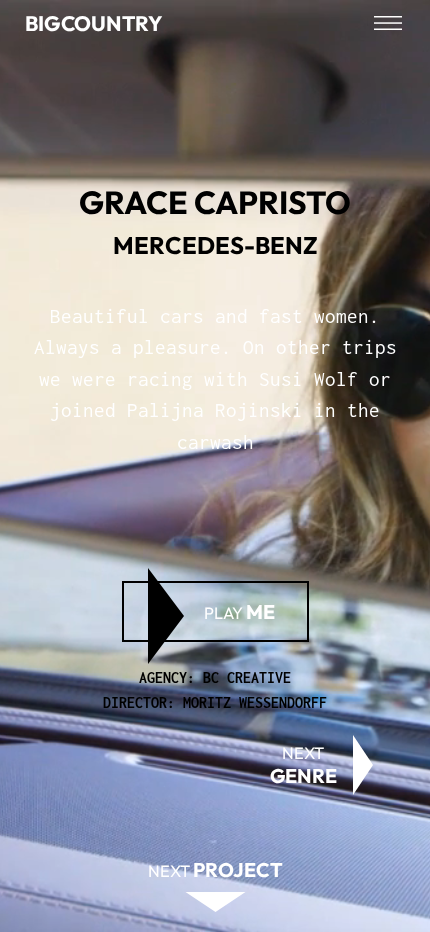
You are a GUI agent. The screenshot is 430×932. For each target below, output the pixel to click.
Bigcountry (93, 23)
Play (239, 611)
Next (303, 765)
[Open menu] (388, 23)
